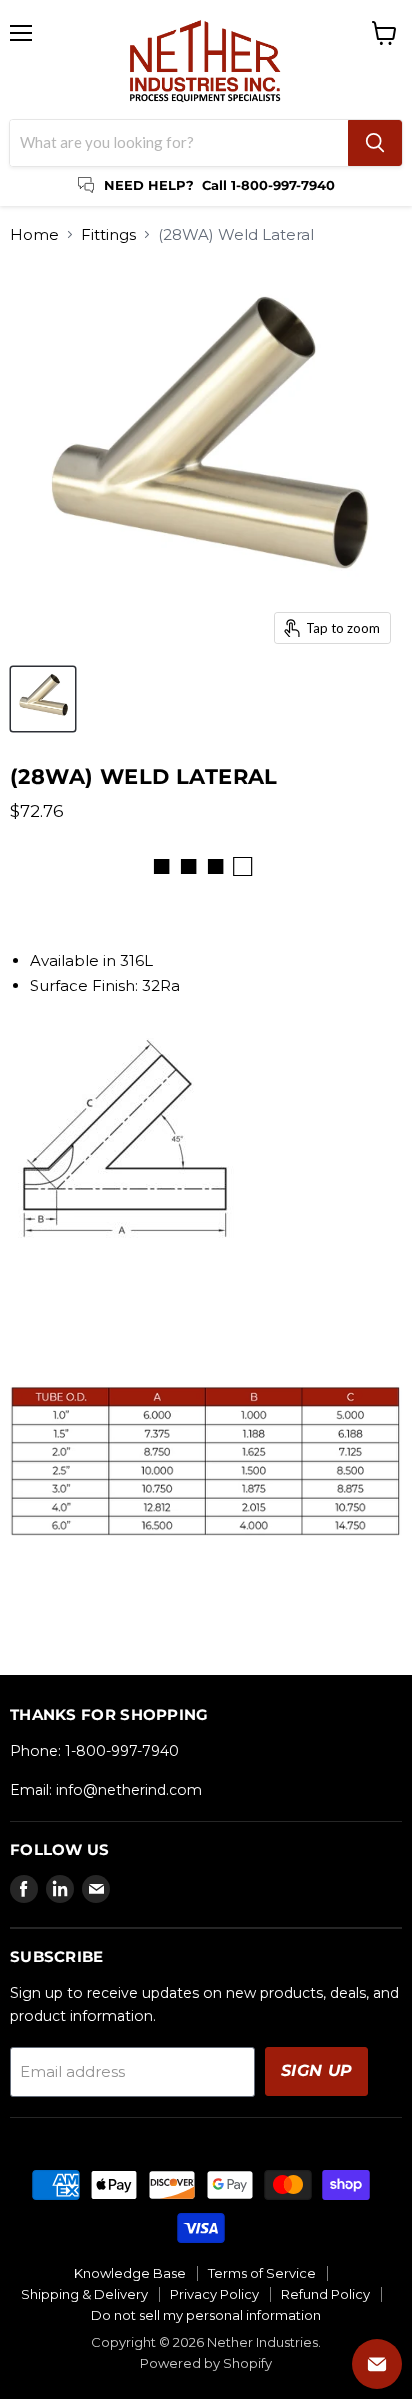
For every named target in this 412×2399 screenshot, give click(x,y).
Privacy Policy (214, 2294)
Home (34, 234)
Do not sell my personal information (206, 2315)
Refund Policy (325, 2294)
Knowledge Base (130, 2273)
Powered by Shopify (206, 2363)
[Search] (375, 143)
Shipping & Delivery (84, 2294)
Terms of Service (262, 2273)
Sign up (316, 2070)
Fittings (108, 234)
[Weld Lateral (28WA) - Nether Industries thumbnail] (43, 699)
